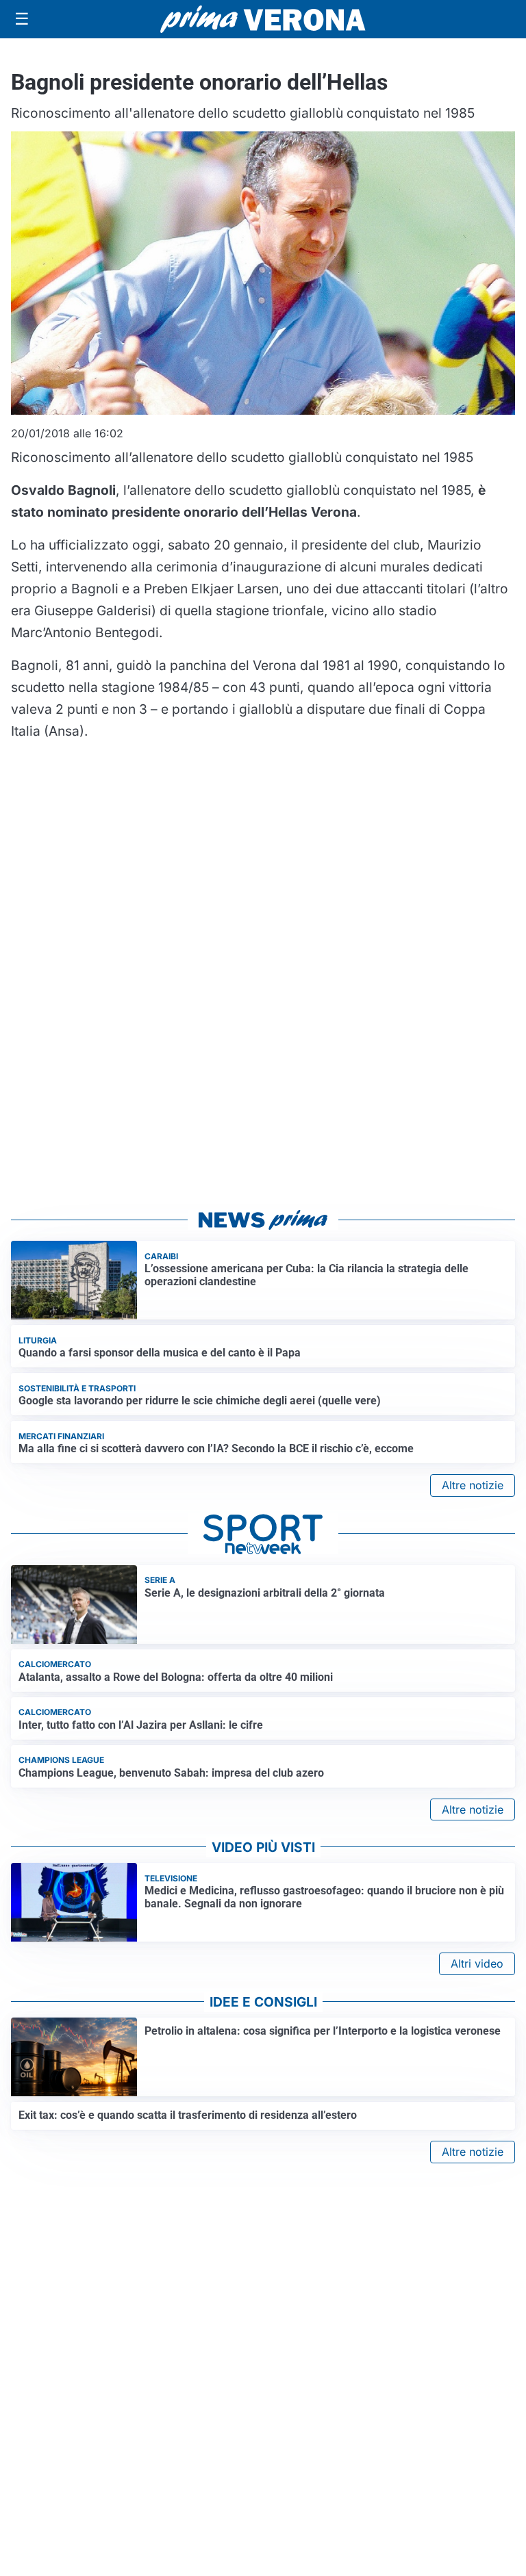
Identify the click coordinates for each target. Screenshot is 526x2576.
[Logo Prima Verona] (263, 19)
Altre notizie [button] (473, 1485)
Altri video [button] (477, 1963)
